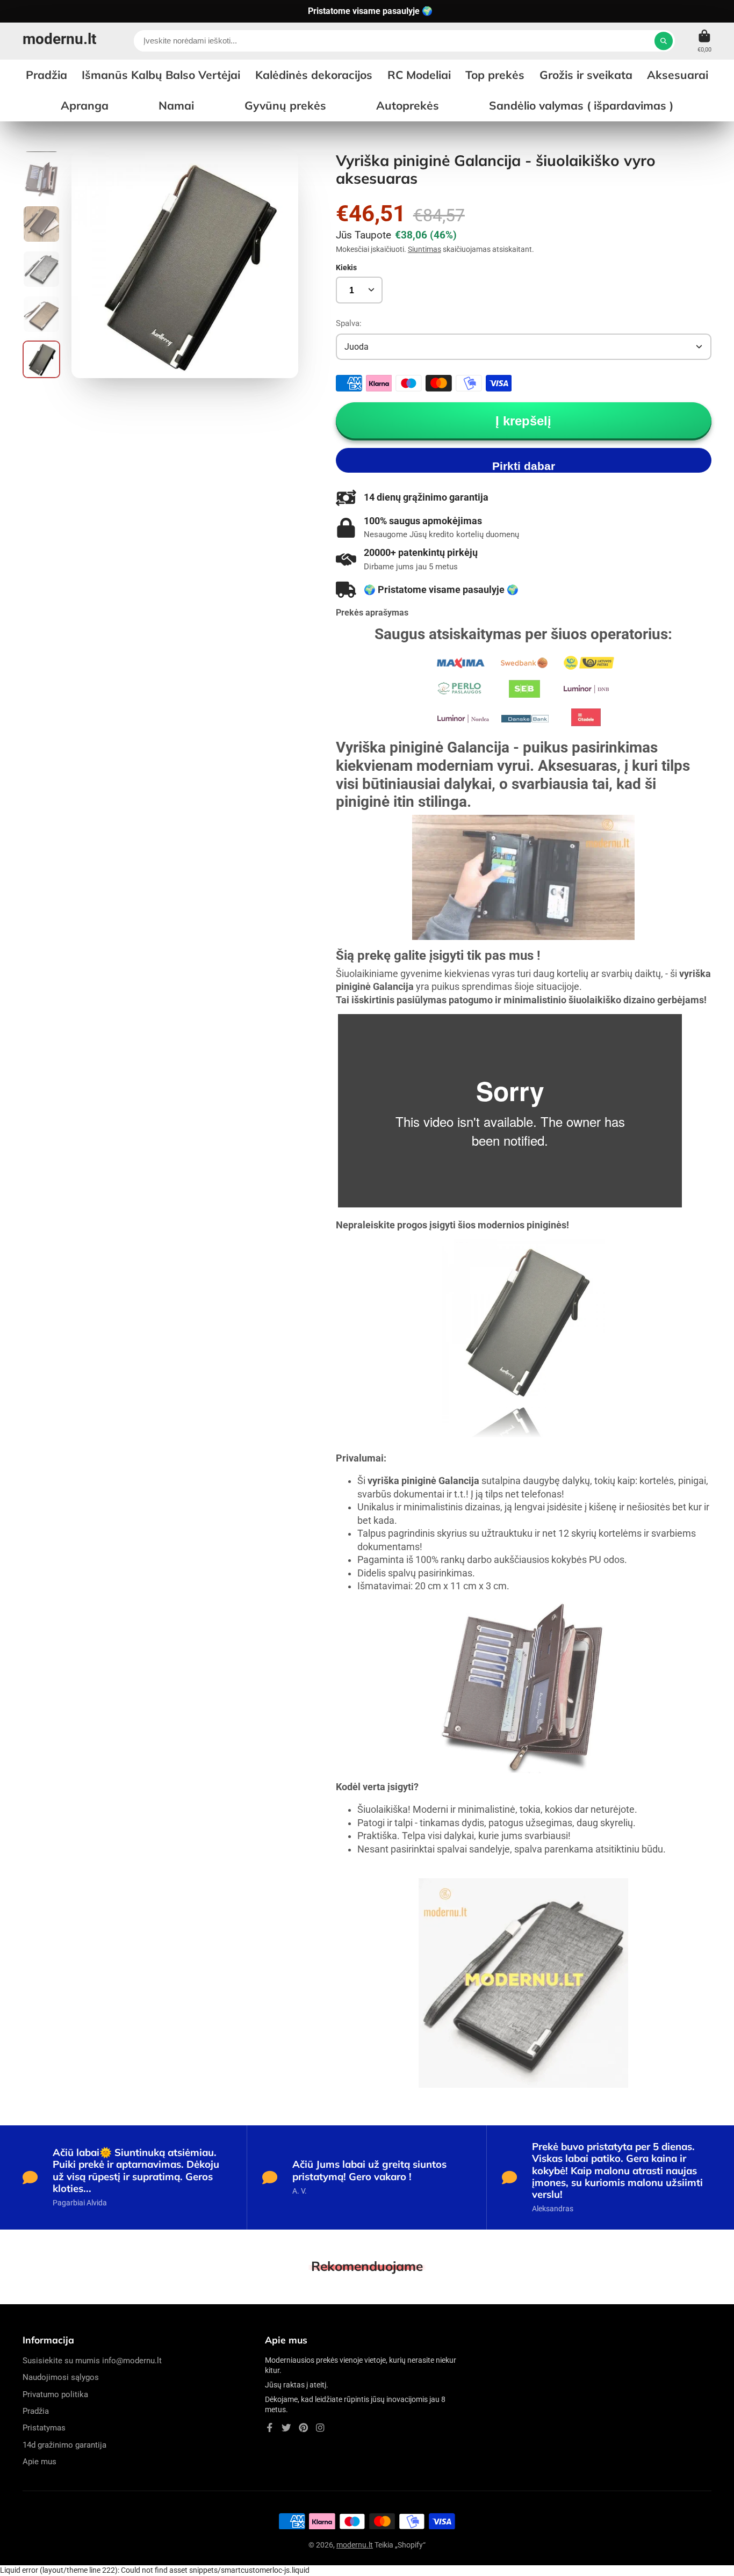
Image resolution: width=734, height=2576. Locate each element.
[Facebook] (270, 2428)
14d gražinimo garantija (64, 2445)
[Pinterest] (304, 2428)
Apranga (85, 105)
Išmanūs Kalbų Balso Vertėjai (161, 75)
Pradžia (36, 2411)
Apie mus (39, 2462)
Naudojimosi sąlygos (61, 2377)
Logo (59, 41)
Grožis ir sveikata (586, 75)
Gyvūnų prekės (285, 105)
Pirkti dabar (524, 466)
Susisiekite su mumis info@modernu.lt (92, 2361)
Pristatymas (44, 2428)
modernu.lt (355, 2545)
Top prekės (495, 75)
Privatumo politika (55, 2394)
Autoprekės (408, 105)
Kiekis (346, 267)
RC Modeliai (419, 75)
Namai (176, 105)
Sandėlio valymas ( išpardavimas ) (581, 105)
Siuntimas (424, 249)
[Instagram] (320, 2428)
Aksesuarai (678, 75)
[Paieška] (664, 41)
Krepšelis (704, 41)
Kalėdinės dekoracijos (314, 75)
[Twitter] (286, 2428)
